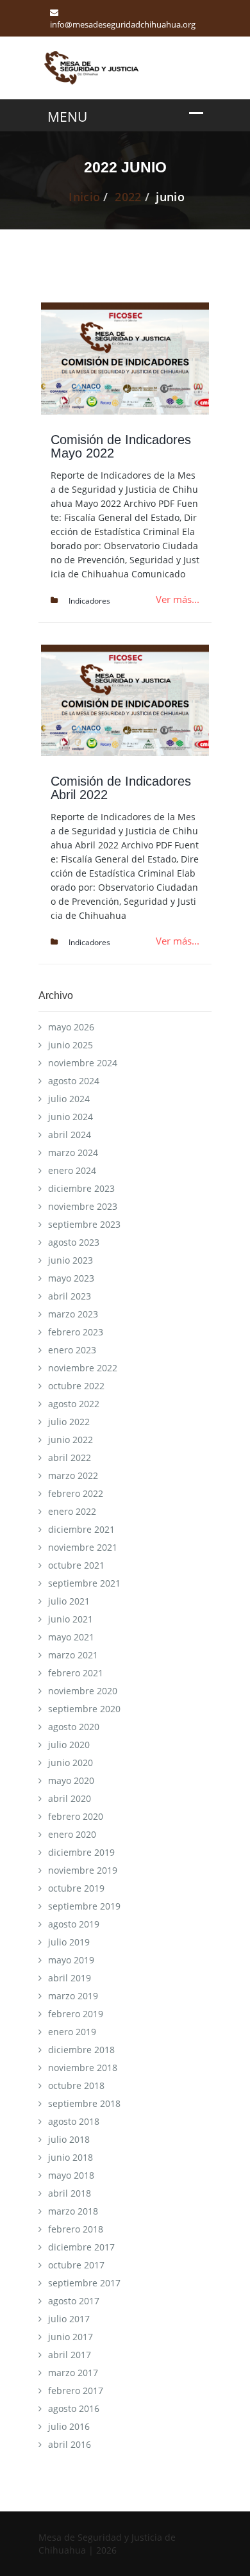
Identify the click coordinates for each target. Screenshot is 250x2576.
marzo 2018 (73, 2211)
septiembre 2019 (84, 1906)
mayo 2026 (71, 1027)
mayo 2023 (71, 1278)
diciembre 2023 (81, 1188)
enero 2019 (72, 2032)
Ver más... (178, 599)
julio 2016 (69, 2426)
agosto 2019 (74, 1924)
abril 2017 (70, 2355)
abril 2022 (70, 1457)
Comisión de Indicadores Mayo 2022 (121, 446)
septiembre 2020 (84, 1709)
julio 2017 (69, 2319)
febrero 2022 (76, 1493)
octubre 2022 (76, 1386)
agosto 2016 (74, 2408)
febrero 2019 (76, 2014)
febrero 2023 (76, 1332)
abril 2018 (70, 2193)
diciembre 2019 (81, 1852)
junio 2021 (71, 1619)
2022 (128, 197)
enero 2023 (72, 1350)
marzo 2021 (73, 1655)
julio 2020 (69, 1745)
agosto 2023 (74, 1242)
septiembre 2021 (84, 1583)
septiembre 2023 (84, 1224)
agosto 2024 (74, 1081)
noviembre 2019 (83, 1870)
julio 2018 (69, 2139)
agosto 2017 (74, 2301)
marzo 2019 (73, 1996)
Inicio (84, 197)
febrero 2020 (76, 1816)
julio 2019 (69, 1942)
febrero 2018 (76, 2229)
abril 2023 (70, 1296)
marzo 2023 (73, 1314)
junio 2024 (71, 1117)
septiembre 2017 (84, 2283)
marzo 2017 (73, 2373)
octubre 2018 (76, 2085)
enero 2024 (72, 1170)
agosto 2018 (74, 2121)
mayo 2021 (71, 1637)
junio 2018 (71, 2157)
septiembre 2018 (84, 2103)
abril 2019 (70, 1978)
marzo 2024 (73, 1152)
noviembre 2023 (83, 1206)
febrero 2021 (76, 1673)
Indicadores (89, 601)
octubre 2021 (76, 1565)
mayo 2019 (71, 1960)
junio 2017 (71, 2337)
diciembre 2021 (81, 1529)
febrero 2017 (76, 2390)
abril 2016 (70, 2444)
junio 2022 (71, 1440)
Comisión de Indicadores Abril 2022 (121, 788)
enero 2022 (72, 1511)
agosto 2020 (74, 1727)
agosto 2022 (74, 1404)
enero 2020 (72, 1834)
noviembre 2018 (83, 2068)
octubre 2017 (76, 2265)
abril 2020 (70, 1798)
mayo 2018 (71, 2175)
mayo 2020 (71, 1780)
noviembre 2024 (83, 1063)
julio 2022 (69, 1422)
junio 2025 (71, 1045)
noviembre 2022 (83, 1368)
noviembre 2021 (83, 1547)
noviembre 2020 (83, 1691)
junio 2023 (71, 1260)
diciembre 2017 (81, 2247)
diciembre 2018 (81, 2050)
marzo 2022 (73, 1475)
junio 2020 (71, 1763)
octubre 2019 (76, 1888)
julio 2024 (69, 1099)
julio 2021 (69, 1601)
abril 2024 (70, 1135)
